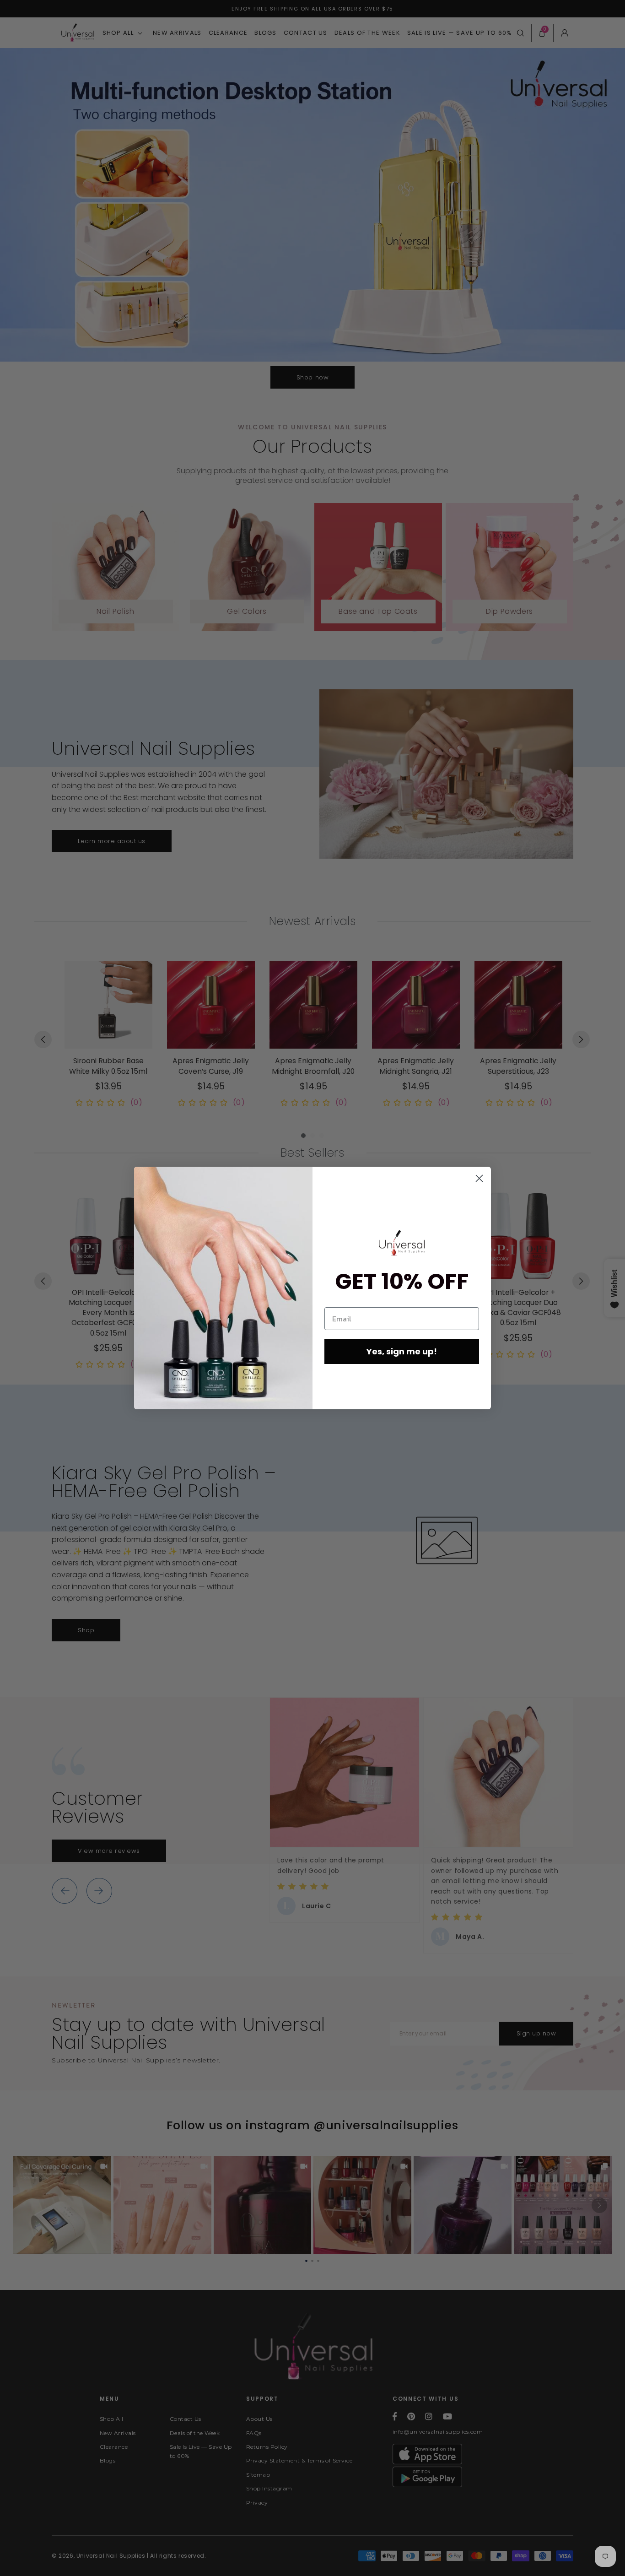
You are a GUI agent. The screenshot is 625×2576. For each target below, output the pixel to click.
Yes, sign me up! (402, 1351)
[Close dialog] (479, 1178)
